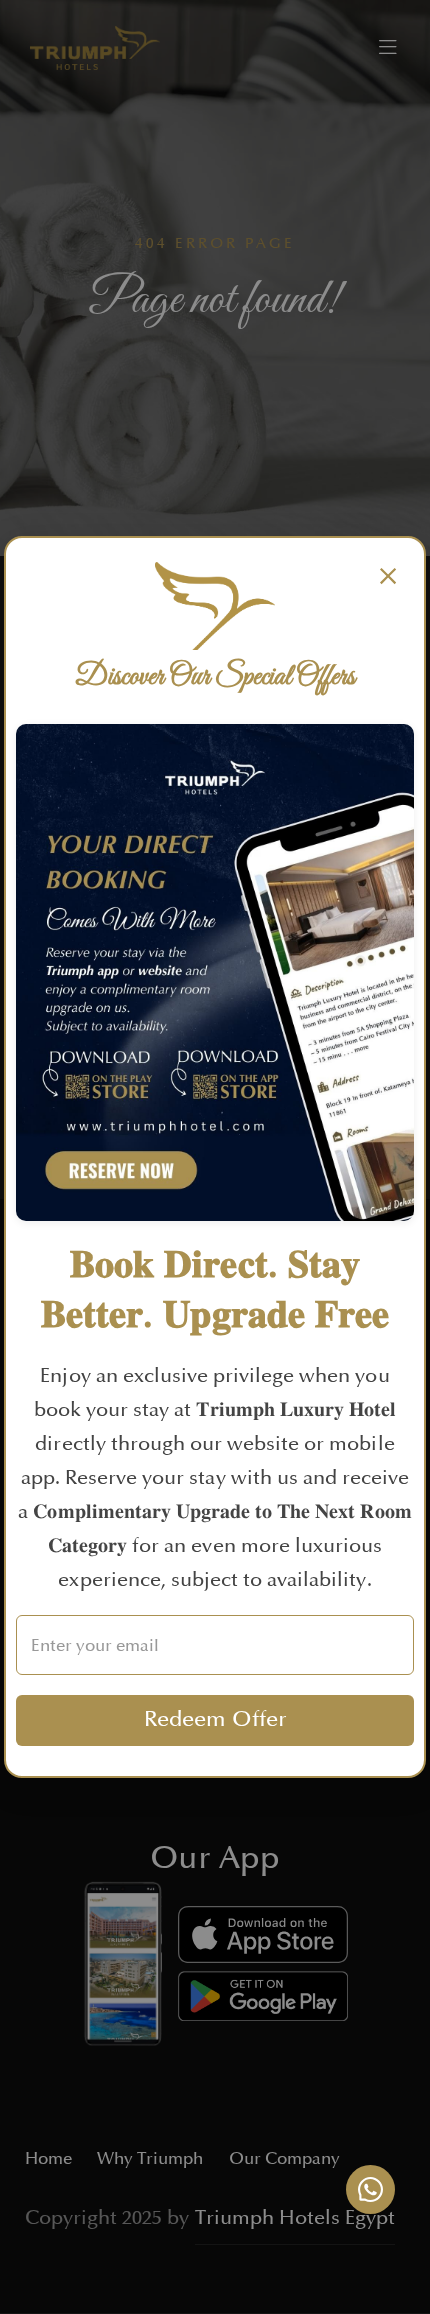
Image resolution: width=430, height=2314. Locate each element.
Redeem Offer (215, 1719)
